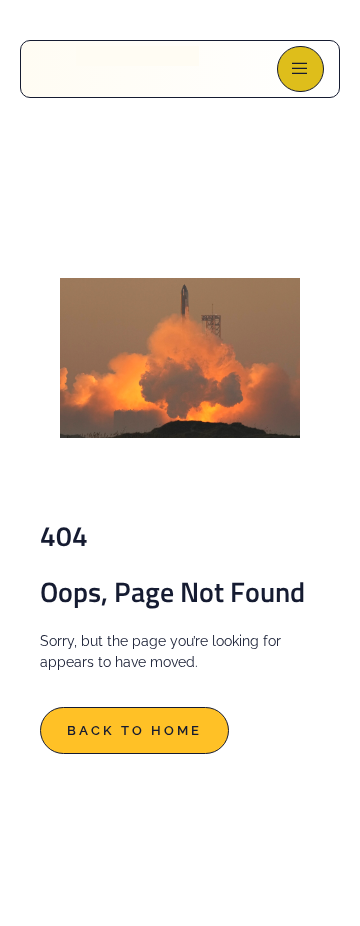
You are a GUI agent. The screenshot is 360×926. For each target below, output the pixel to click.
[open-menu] (300, 69)
